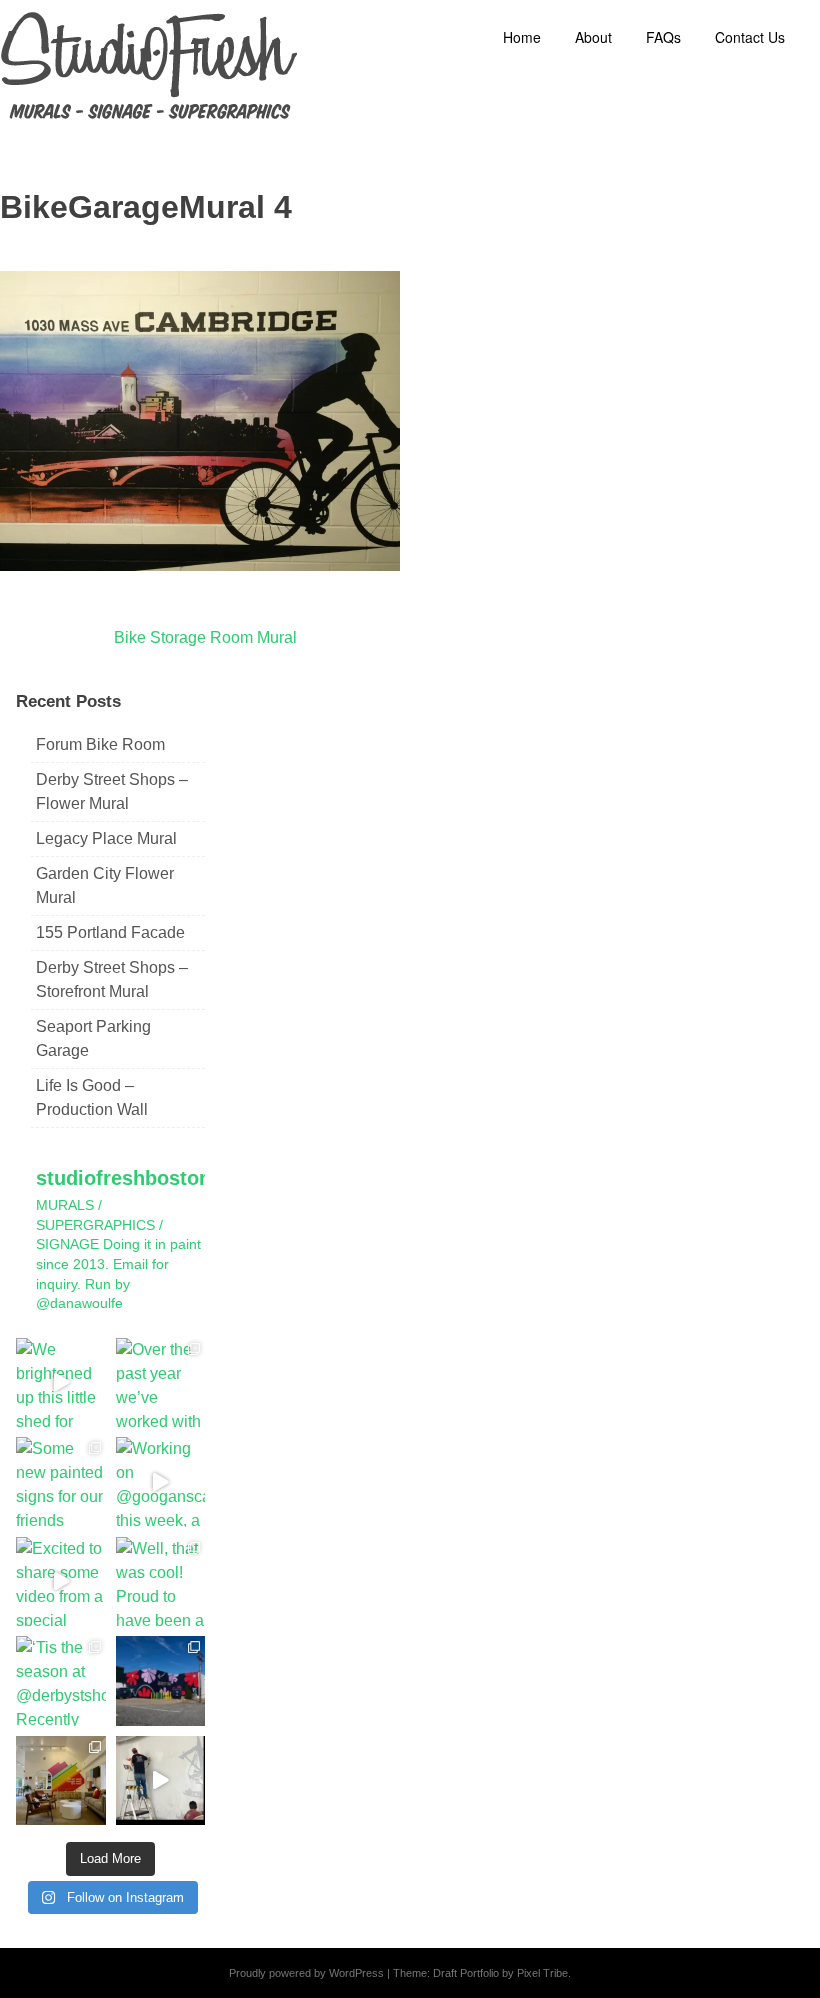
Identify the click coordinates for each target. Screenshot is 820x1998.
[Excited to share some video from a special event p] (61, 1582)
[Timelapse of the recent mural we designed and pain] (161, 1781)
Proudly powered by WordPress (306, 1973)
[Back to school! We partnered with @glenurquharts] (61, 1781)
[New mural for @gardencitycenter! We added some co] (161, 1681)
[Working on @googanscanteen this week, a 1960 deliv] (161, 1482)
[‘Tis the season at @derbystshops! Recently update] (61, 1681)
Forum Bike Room (100, 744)
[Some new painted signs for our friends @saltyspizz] (61, 1482)
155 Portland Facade (110, 932)
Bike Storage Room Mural (205, 637)
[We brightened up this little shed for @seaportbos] (61, 1383)
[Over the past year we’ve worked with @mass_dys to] (161, 1383)
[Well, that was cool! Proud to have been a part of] (161, 1582)
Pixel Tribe (542, 1973)
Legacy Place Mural (106, 838)
